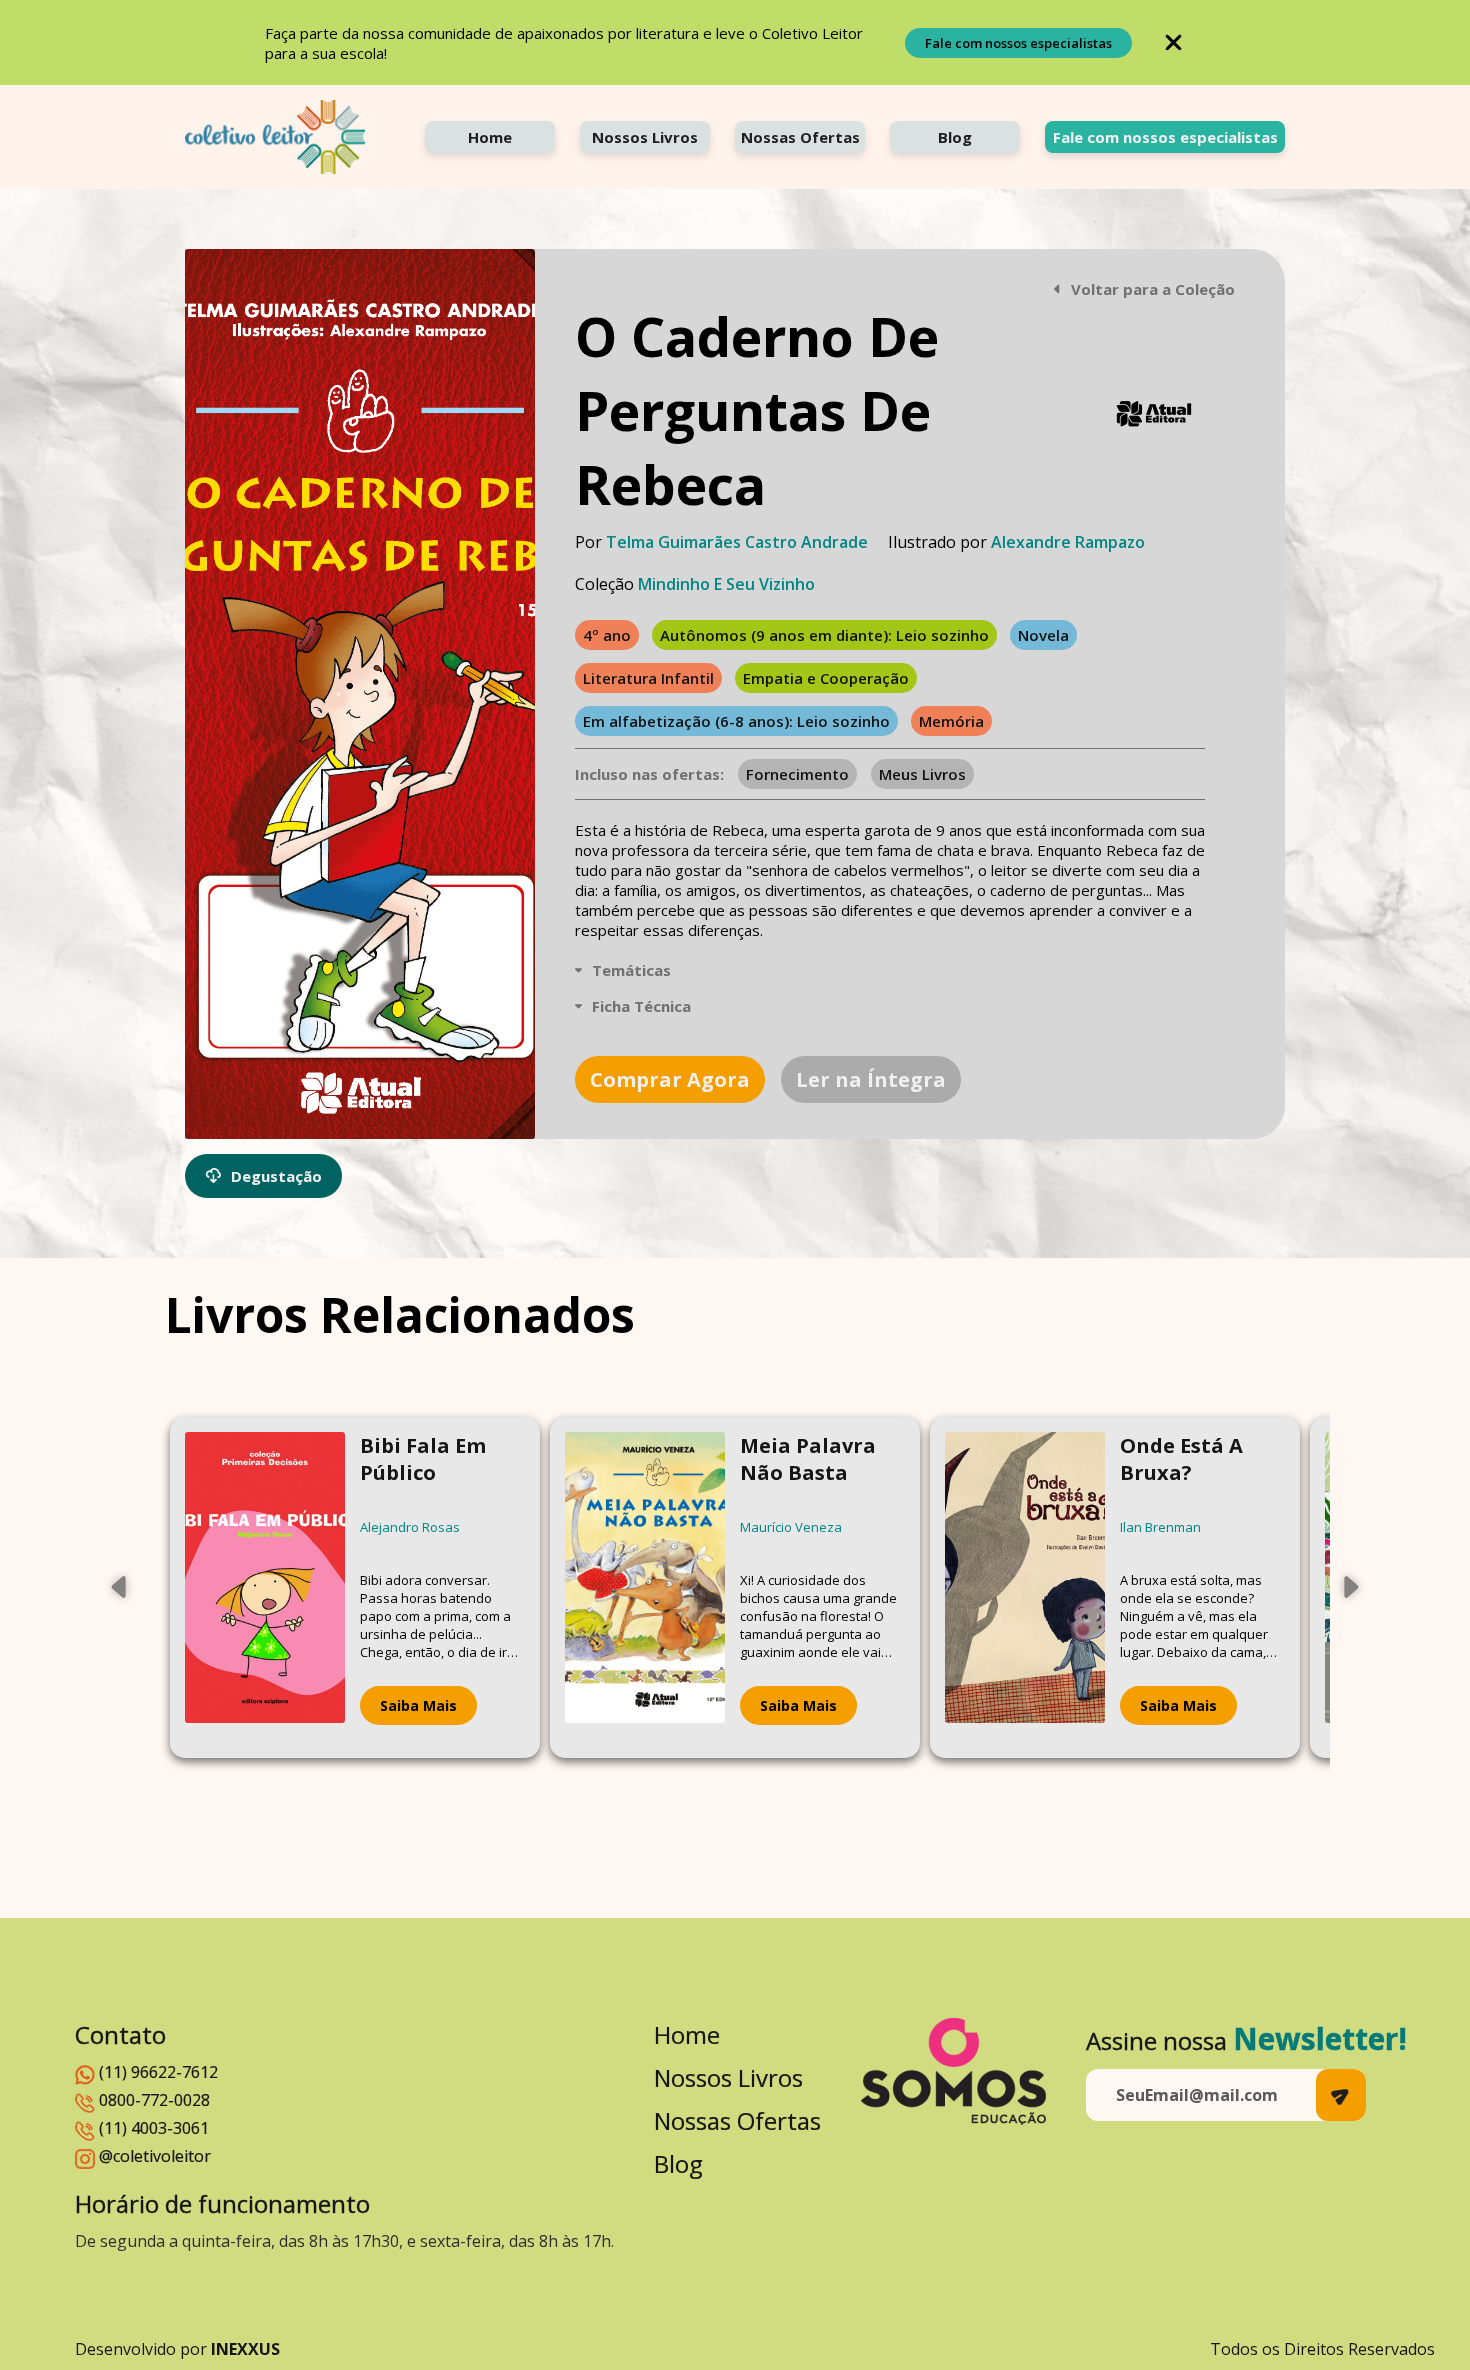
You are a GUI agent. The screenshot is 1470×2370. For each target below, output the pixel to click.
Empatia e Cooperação (826, 678)
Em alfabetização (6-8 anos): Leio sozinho (736, 721)
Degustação (276, 1176)
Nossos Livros (645, 137)
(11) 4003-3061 (154, 2128)
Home (490, 137)
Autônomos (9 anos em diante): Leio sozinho (824, 635)
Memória (951, 721)
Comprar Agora (670, 1079)
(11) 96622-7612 (158, 2072)
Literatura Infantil (648, 678)
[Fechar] (1173, 42)
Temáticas (631, 970)
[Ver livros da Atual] (1155, 414)
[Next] (1350, 1587)
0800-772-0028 (154, 2100)
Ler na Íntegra (871, 1079)
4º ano (607, 635)
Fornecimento (797, 774)
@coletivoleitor (155, 2156)
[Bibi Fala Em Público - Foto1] (265, 1587)
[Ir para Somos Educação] (953, 2071)
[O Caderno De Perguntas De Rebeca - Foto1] (360, 694)
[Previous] (120, 1587)
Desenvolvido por (177, 2349)
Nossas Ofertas (800, 137)
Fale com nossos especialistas (1018, 43)
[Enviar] (1341, 2095)
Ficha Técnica (641, 1006)
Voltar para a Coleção (1153, 289)
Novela (1043, 635)
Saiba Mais (418, 1705)
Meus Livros (922, 774)
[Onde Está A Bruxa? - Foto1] (1025, 1587)
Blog (955, 137)
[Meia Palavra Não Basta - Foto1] (645, 1587)
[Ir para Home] (275, 137)
